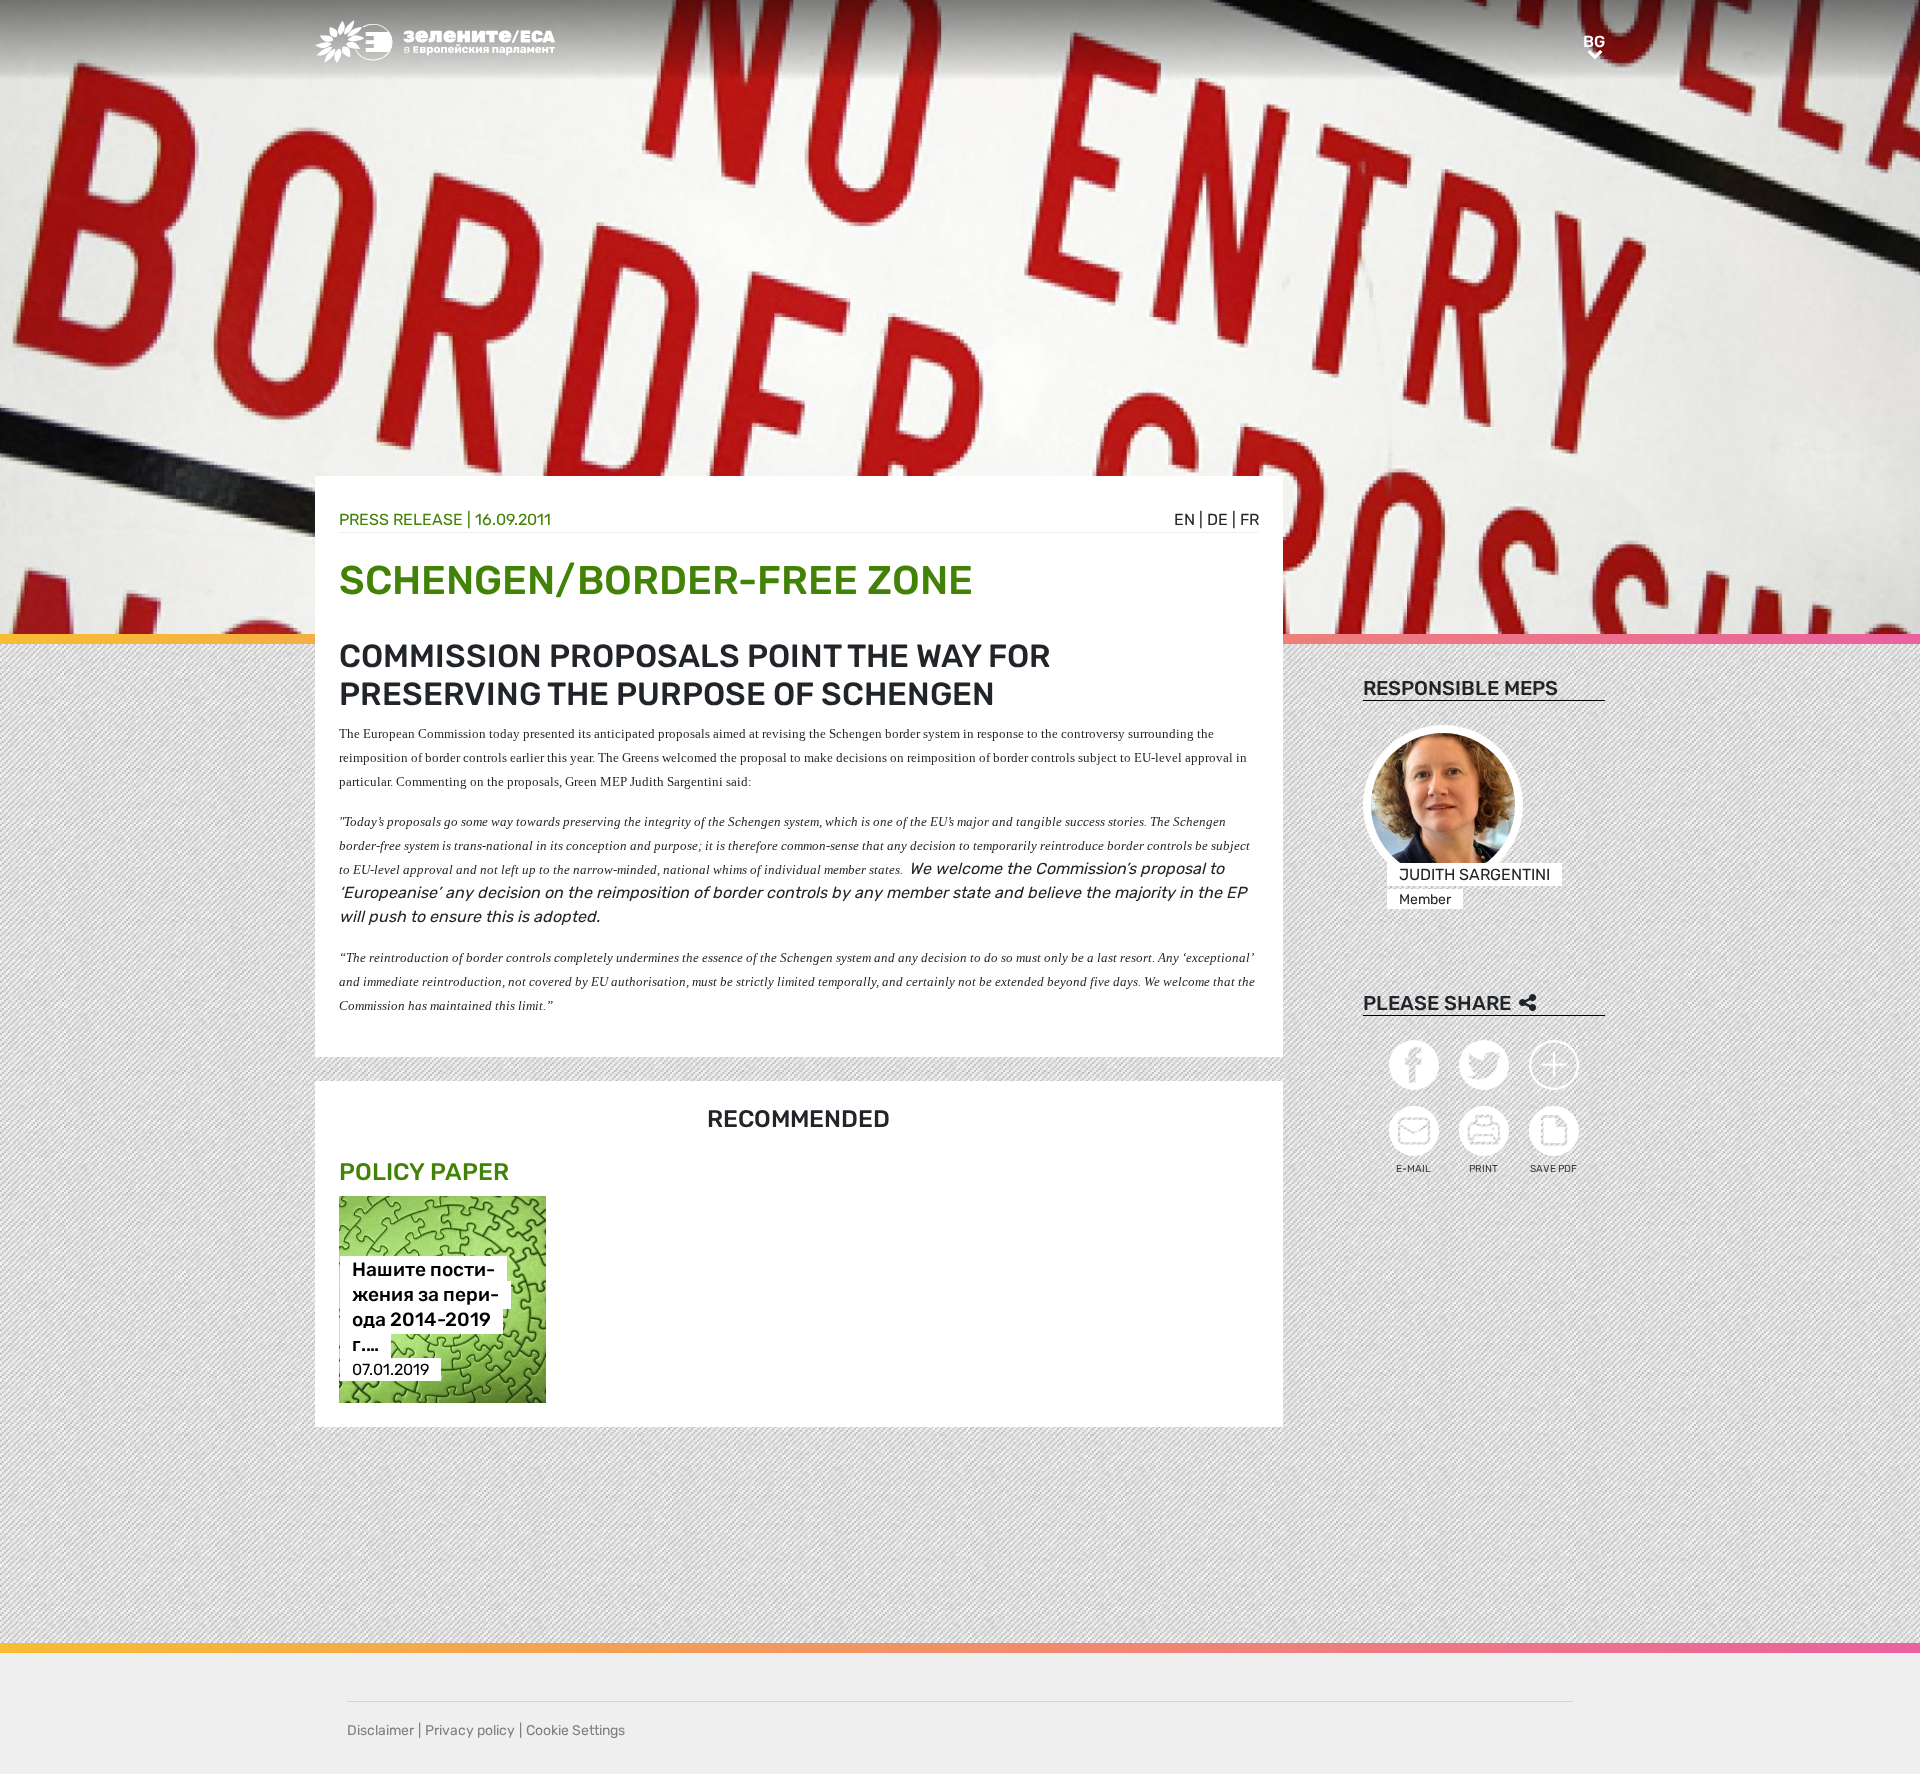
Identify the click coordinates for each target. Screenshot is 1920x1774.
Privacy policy (470, 1730)
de (1217, 519)
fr (1249, 519)
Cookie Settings (575, 1730)
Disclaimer (380, 1730)
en (1184, 519)
